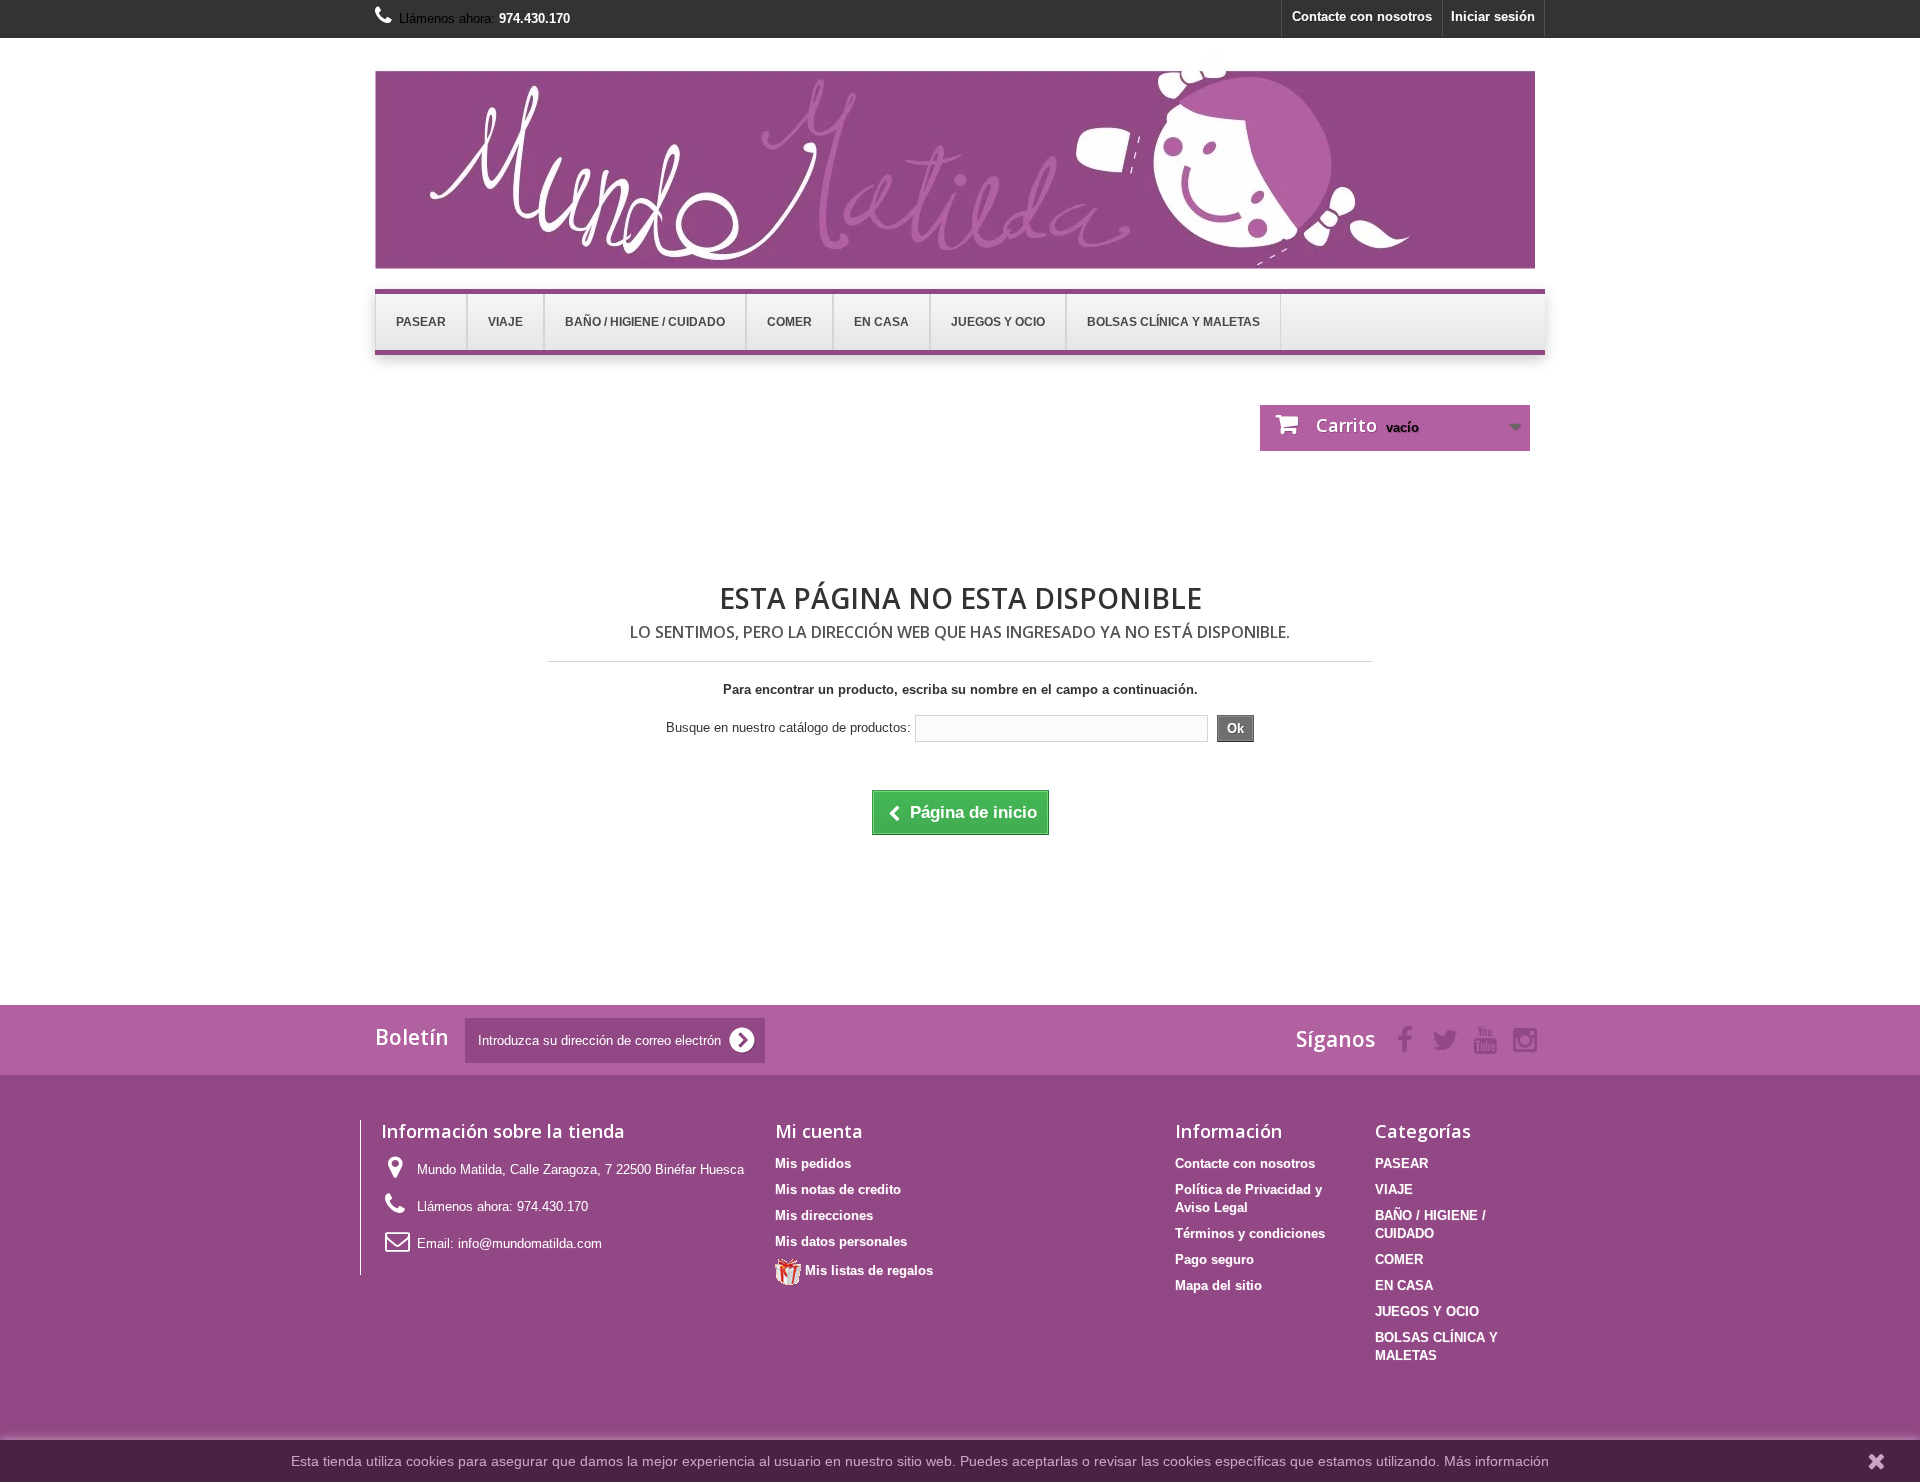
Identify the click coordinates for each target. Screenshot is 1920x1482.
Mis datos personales (841, 1241)
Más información (1496, 1461)
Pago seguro (1214, 1259)
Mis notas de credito (838, 1189)
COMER (1399, 1259)
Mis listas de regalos (867, 1270)
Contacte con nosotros (1362, 16)
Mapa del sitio (1218, 1285)
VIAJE (1394, 1189)
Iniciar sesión (1493, 16)
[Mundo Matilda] (960, 161)
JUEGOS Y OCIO (1427, 1311)
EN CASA (1404, 1285)
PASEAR (1401, 1163)
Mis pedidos (813, 1163)
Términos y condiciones (1250, 1233)
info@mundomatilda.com (530, 1243)
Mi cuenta (819, 1131)
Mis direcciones (824, 1215)
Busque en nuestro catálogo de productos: (788, 727)
